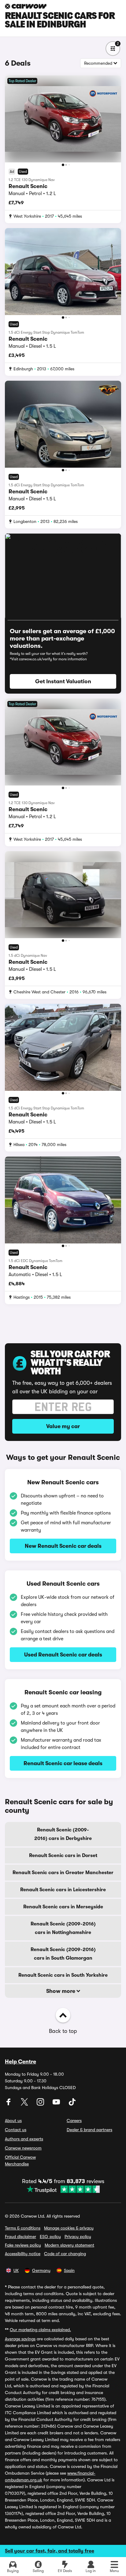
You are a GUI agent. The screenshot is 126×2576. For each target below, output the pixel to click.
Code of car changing (65, 2254)
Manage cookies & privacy (69, 2228)
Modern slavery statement (69, 2245)
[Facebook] (9, 2104)
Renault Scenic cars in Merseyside (63, 1907)
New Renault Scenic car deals (63, 1546)
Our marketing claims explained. (40, 2330)
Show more (61, 1991)
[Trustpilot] (63, 2189)
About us (13, 2121)
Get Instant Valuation (63, 681)
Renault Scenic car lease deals (63, 1763)
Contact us (16, 2130)
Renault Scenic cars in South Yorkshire (63, 1975)
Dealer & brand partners (89, 2130)
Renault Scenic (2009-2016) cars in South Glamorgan (63, 1954)
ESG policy (50, 2237)
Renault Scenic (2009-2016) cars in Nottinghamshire (63, 1928)
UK (16, 2270)
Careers (74, 2121)
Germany (41, 2270)
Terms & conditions (23, 2228)
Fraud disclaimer (20, 2237)
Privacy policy (78, 2237)
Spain (69, 2270)
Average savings (20, 2339)
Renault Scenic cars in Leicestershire (63, 1890)
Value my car (63, 1426)
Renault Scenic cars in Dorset (63, 1856)
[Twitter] (25, 2104)
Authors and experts (24, 2139)
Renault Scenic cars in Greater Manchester (63, 1873)
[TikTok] (72, 2104)
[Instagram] (41, 2104)
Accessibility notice (23, 2254)
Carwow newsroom (23, 2148)
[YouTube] (57, 2104)
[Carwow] (26, 6)
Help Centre (20, 2062)
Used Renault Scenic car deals (63, 1655)
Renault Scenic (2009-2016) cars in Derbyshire (63, 1834)
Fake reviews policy (23, 2245)
